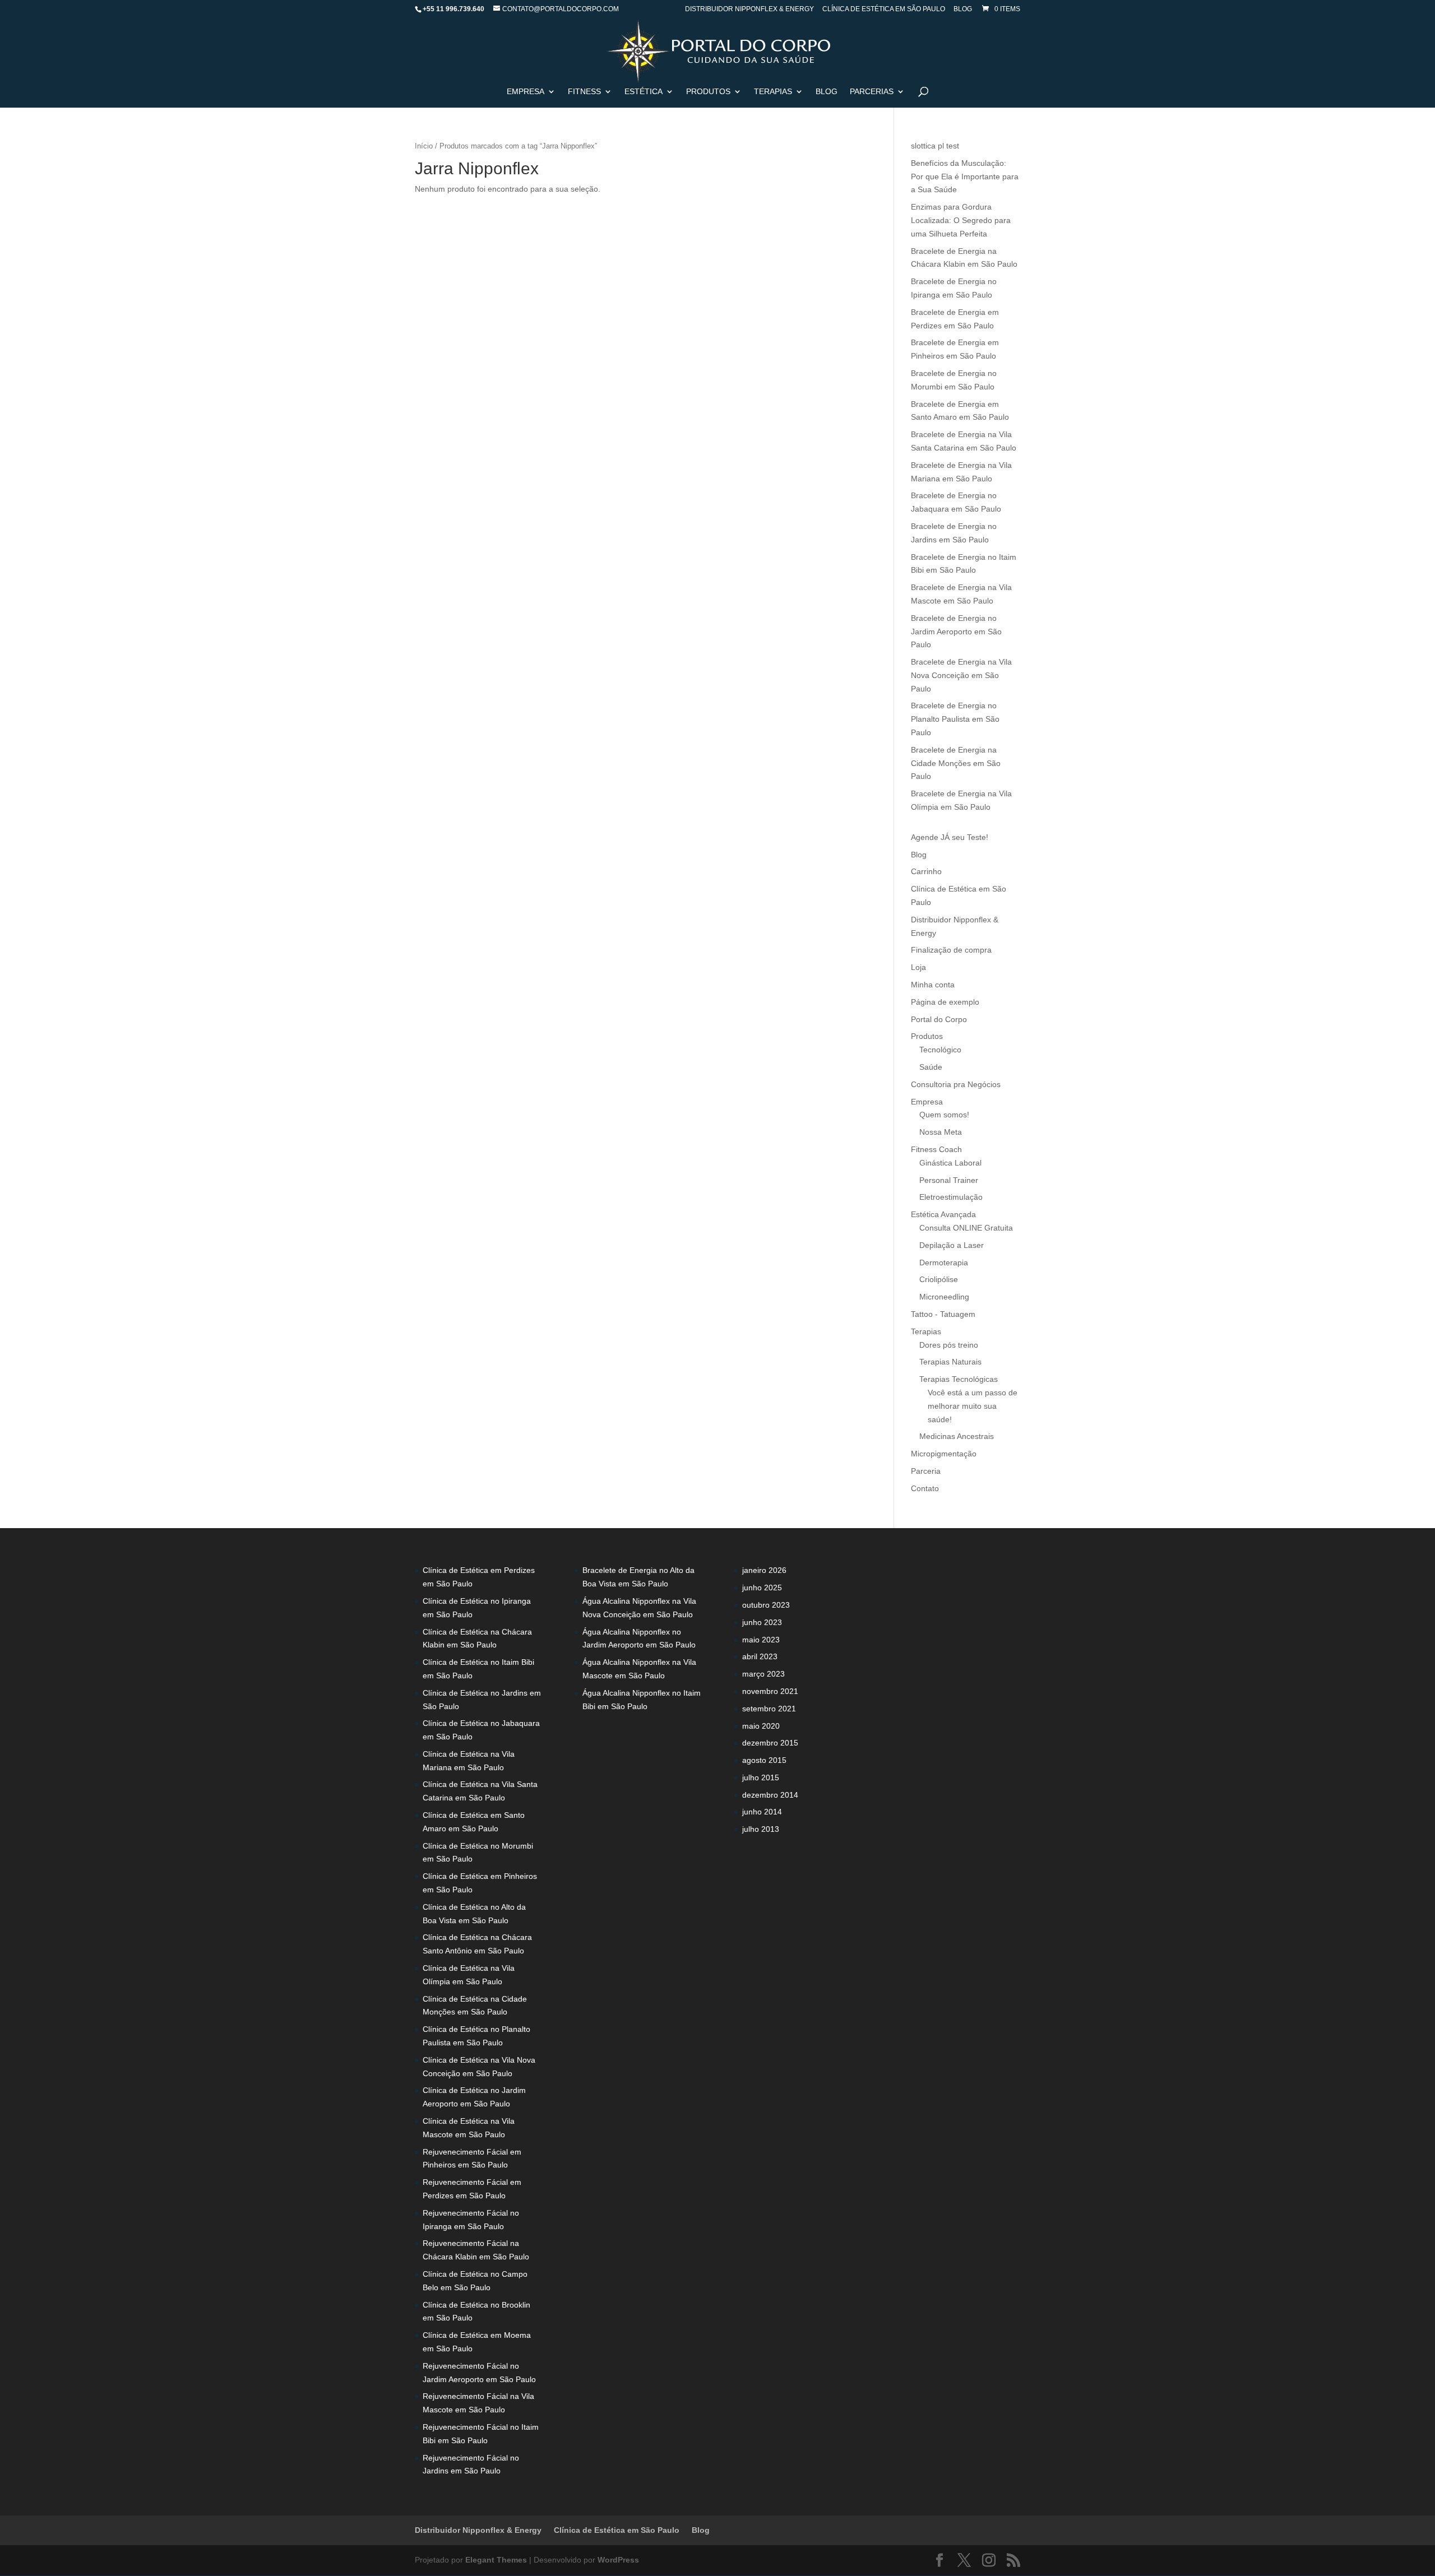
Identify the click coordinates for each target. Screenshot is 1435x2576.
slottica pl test (935, 146)
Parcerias (872, 92)
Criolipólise (939, 1279)
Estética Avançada (943, 1214)
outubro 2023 (766, 1605)
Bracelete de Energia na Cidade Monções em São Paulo (956, 763)
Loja (918, 967)
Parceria (926, 1471)
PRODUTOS (708, 92)
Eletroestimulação (951, 1197)
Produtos (927, 1036)
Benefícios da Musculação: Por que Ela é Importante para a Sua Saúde (965, 177)
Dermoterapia (944, 1263)
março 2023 (763, 1674)
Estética (644, 92)
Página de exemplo (945, 1002)
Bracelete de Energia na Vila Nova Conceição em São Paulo (961, 675)
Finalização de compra (951, 950)
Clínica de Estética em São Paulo (884, 9)
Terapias (773, 92)
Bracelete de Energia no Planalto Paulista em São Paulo (955, 719)
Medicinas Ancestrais (957, 1436)
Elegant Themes (496, 2560)
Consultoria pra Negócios (956, 1084)
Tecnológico (940, 1050)
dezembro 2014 (770, 1795)
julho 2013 (761, 1829)
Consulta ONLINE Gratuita (966, 1228)
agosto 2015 (764, 1760)
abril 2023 (760, 1656)
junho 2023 (762, 1622)
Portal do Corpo (939, 1019)
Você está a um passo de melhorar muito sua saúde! (973, 1406)
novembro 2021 (770, 1691)
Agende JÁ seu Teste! (950, 837)
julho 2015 (761, 1777)
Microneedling (944, 1297)
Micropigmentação (944, 1454)
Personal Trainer (949, 1180)
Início (424, 146)
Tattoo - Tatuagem (943, 1314)
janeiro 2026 (764, 1570)
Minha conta (933, 985)
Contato (925, 1488)
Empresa (526, 92)
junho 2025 (762, 1588)
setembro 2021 (769, 1709)
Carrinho (926, 871)
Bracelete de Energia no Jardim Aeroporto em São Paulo (956, 632)
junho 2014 (762, 1812)
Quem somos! (944, 1115)
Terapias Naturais (950, 1362)
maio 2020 (761, 1726)
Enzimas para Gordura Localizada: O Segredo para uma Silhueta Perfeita (961, 220)
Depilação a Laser (952, 1245)
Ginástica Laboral (950, 1163)
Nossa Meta (941, 1132)
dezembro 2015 (770, 1743)
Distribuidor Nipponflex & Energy (749, 9)
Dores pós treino (949, 1345)
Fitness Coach (936, 1149)
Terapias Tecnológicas (959, 1379)
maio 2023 (761, 1640)
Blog (963, 9)
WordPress (618, 2560)
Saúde (931, 1067)
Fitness (584, 92)
